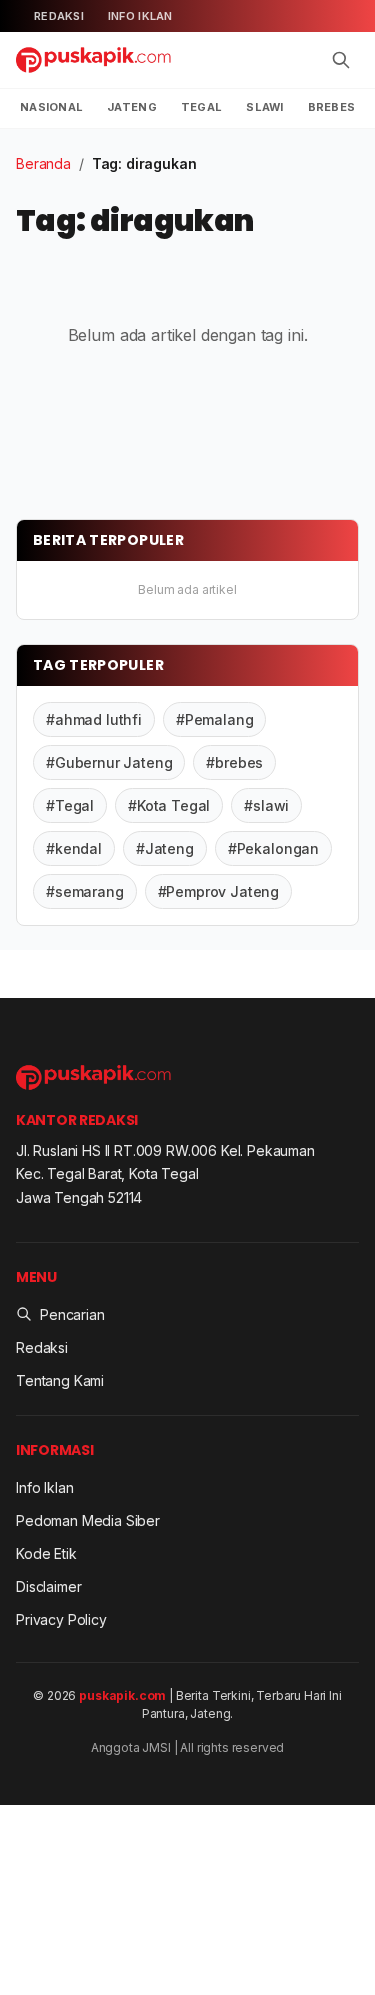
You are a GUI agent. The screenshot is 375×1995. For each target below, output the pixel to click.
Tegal (201, 107)
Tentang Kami (60, 1380)
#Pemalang (215, 719)
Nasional (51, 107)
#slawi (266, 805)
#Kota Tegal (169, 805)
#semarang (85, 891)
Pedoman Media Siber (88, 1520)
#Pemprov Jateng (219, 891)
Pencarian (72, 1314)
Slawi (264, 107)
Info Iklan (140, 16)
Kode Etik (46, 1553)
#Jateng (165, 848)
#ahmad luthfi (94, 719)
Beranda (43, 163)
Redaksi (59, 16)
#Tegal (70, 805)
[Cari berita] (341, 60)
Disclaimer (48, 1586)
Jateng (132, 107)
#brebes (234, 762)
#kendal (74, 848)
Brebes (332, 107)
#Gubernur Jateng (109, 762)
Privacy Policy (61, 1619)
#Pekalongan (273, 848)
